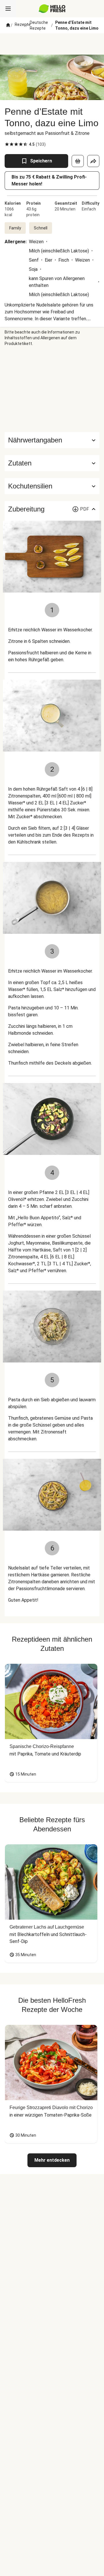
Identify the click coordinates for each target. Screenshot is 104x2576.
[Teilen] (93, 161)
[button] (52, 463)
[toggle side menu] (8, 9)
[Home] (8, 25)
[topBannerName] (52, 44)
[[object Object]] (78, 161)
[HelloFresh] (52, 9)
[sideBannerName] (52, 389)
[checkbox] (7, 144)
